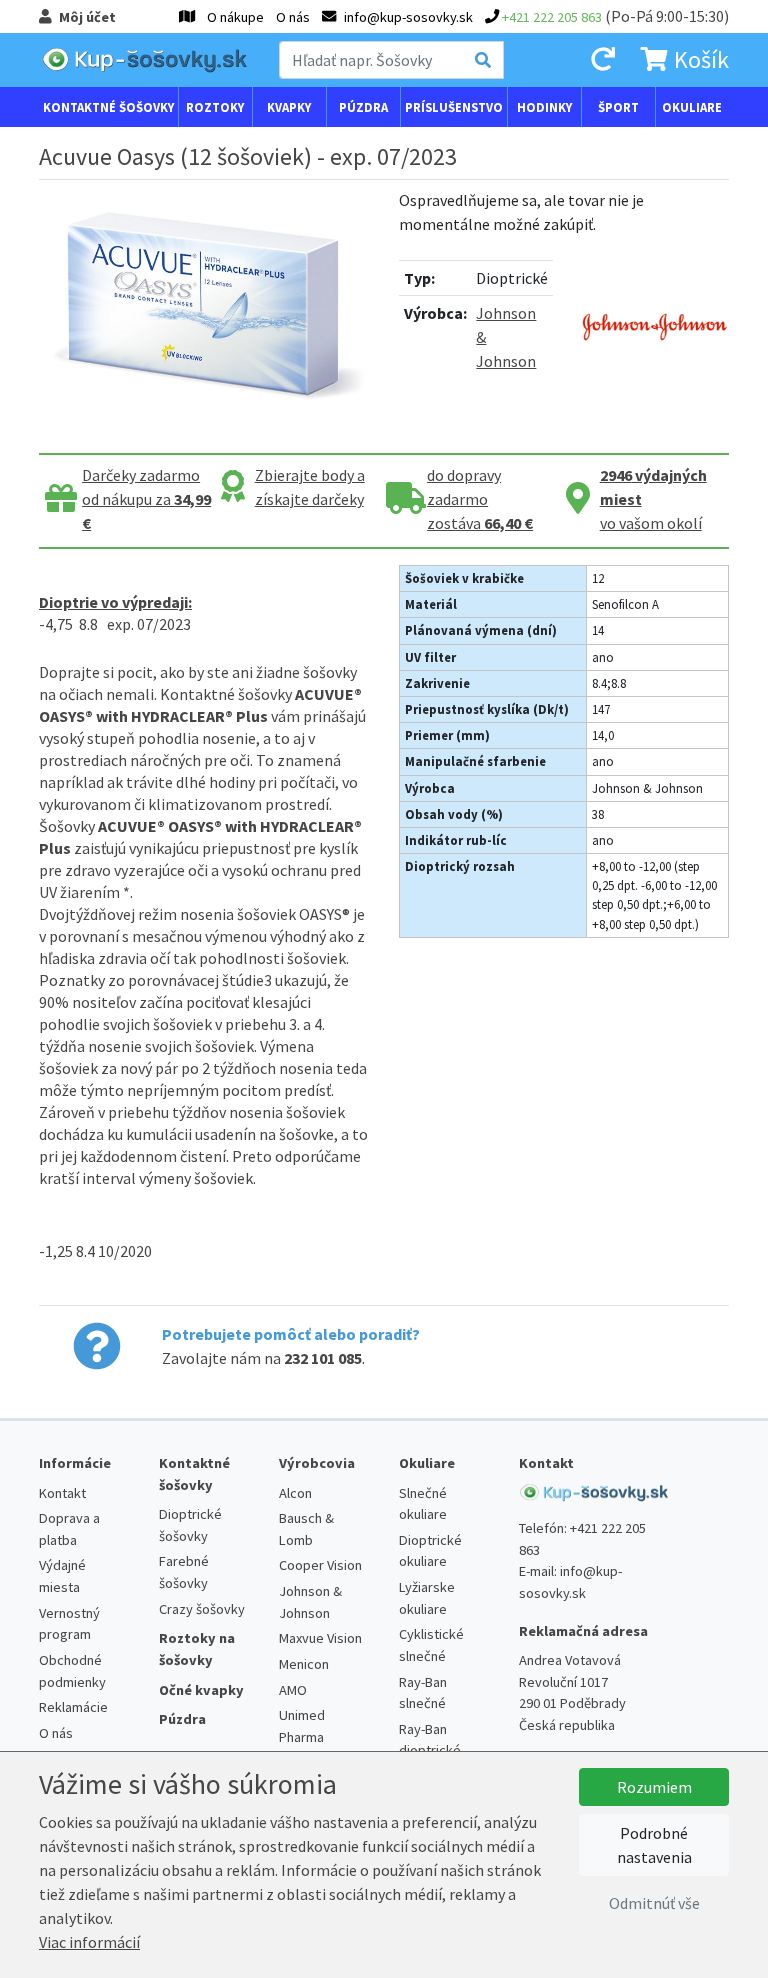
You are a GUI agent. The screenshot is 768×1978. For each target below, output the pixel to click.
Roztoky (215, 107)
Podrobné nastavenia (654, 1845)
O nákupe (235, 17)
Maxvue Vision (320, 1638)
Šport (618, 107)
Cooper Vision (320, 1565)
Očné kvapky (201, 1690)
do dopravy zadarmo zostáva (480, 499)
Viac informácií (89, 1942)
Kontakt (62, 1493)
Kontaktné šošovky (108, 107)
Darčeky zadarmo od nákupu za (146, 499)
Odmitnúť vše (654, 1903)
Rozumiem (654, 1787)
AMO (293, 1690)
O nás (293, 17)
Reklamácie (73, 1707)
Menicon (304, 1664)
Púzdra (363, 107)
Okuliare (692, 107)
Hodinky (544, 107)
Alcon (295, 1493)
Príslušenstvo (454, 107)
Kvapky (289, 107)
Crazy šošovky (202, 1609)
